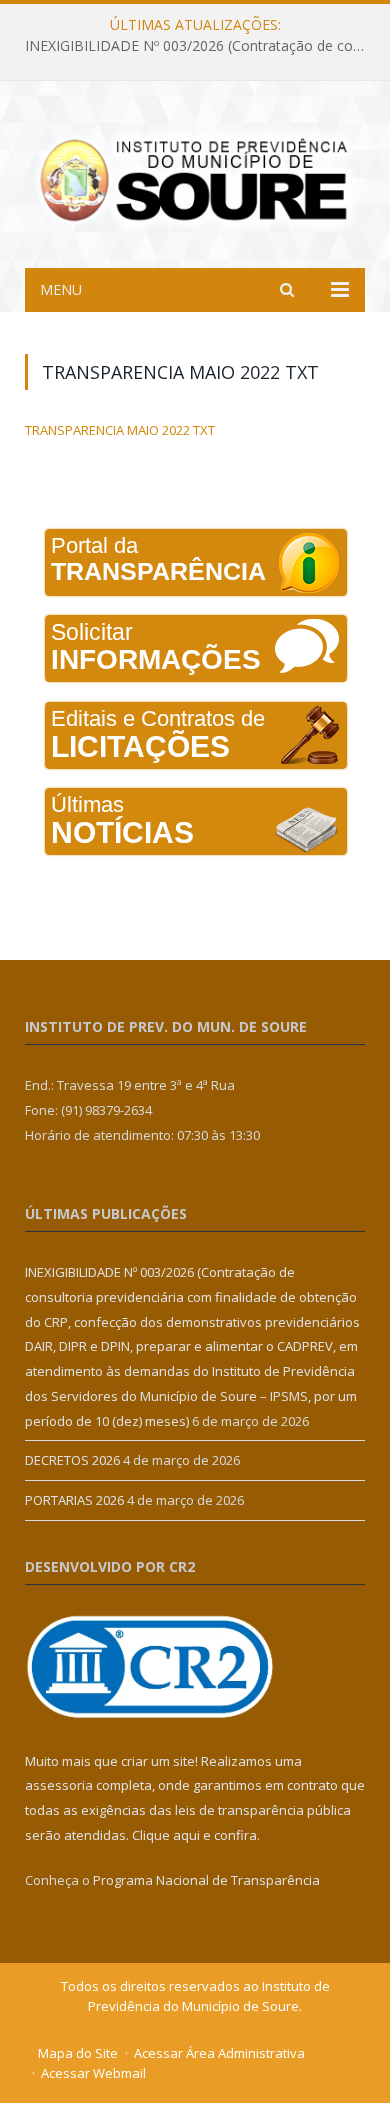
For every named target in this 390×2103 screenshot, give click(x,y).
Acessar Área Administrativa (219, 2053)
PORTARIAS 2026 (74, 1500)
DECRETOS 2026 (72, 1460)
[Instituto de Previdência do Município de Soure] (195, 177)
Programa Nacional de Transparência (206, 1880)
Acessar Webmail (93, 2073)
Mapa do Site (78, 2053)
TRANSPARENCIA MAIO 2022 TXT (120, 430)
